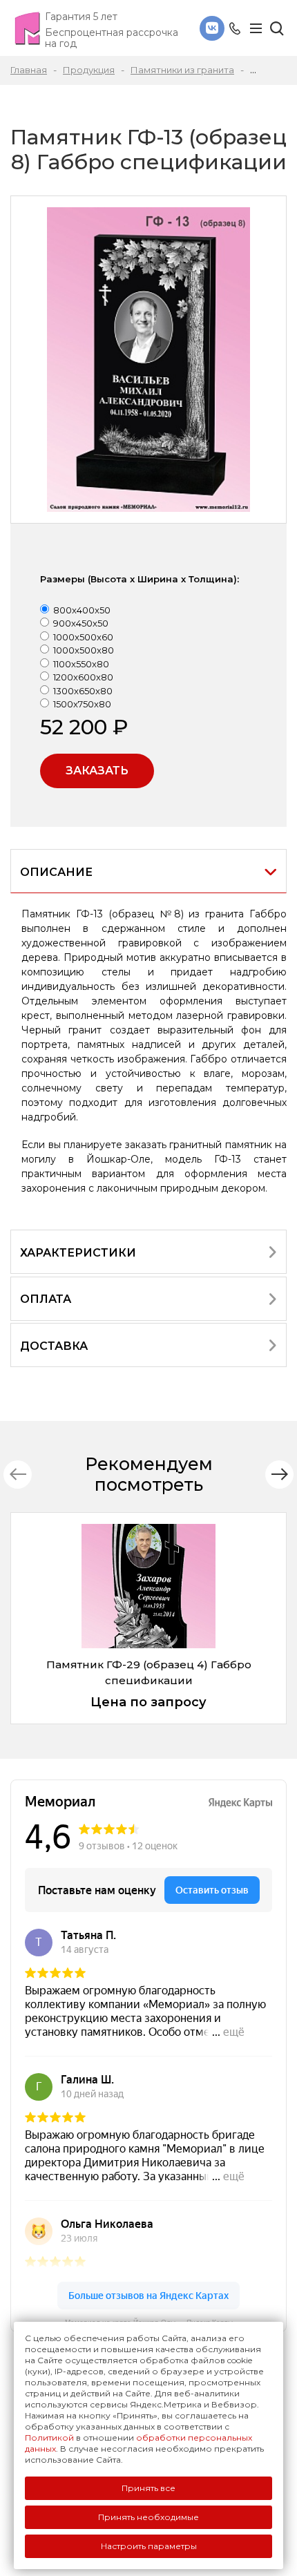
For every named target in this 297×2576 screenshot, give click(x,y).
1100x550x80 (81, 664)
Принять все (148, 2488)
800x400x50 (82, 610)
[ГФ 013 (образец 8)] (148, 360)
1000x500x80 (84, 650)
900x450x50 (81, 623)
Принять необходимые (148, 2517)
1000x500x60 (83, 637)
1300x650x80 (83, 691)
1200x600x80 (83, 677)
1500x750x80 (82, 704)
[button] (279, 1475)
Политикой (49, 2437)
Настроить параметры (149, 2546)
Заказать (97, 771)
